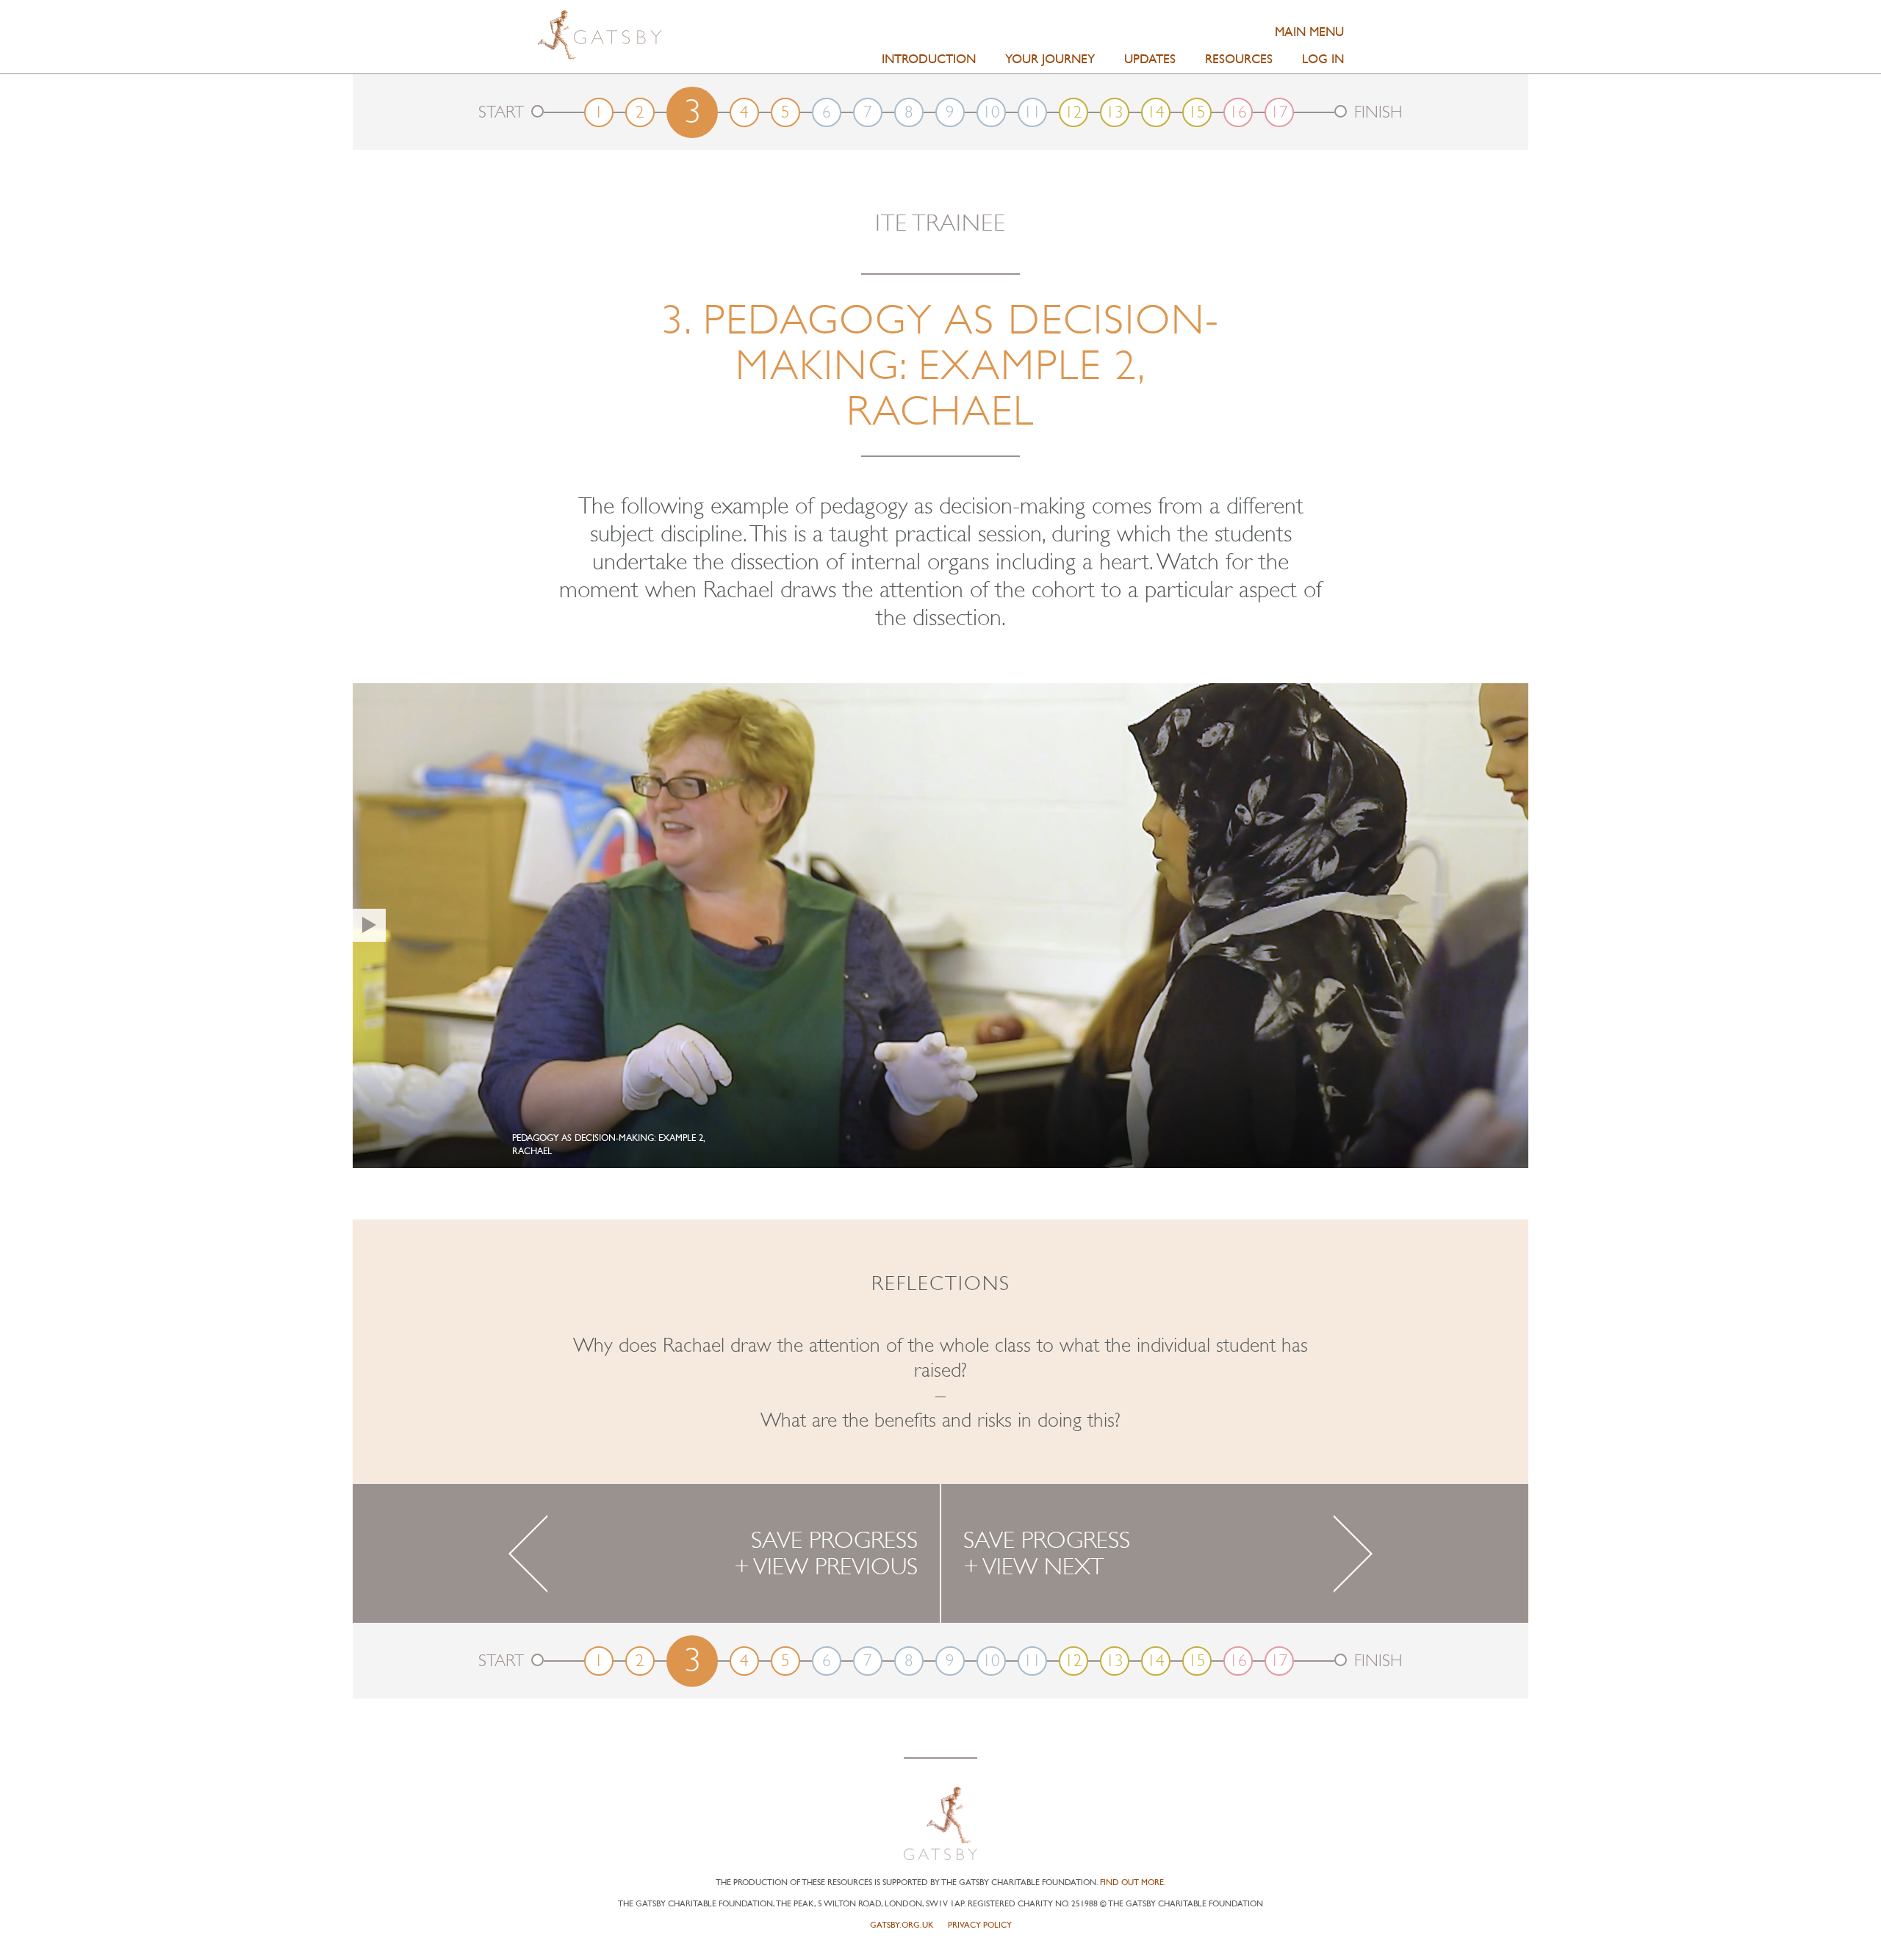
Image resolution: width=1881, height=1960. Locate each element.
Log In (1323, 59)
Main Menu (1309, 32)
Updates (1150, 59)
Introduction (929, 59)
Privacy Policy (980, 1925)
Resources (1239, 59)
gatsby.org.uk (902, 1925)
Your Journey (1050, 59)
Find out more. (1133, 1882)
